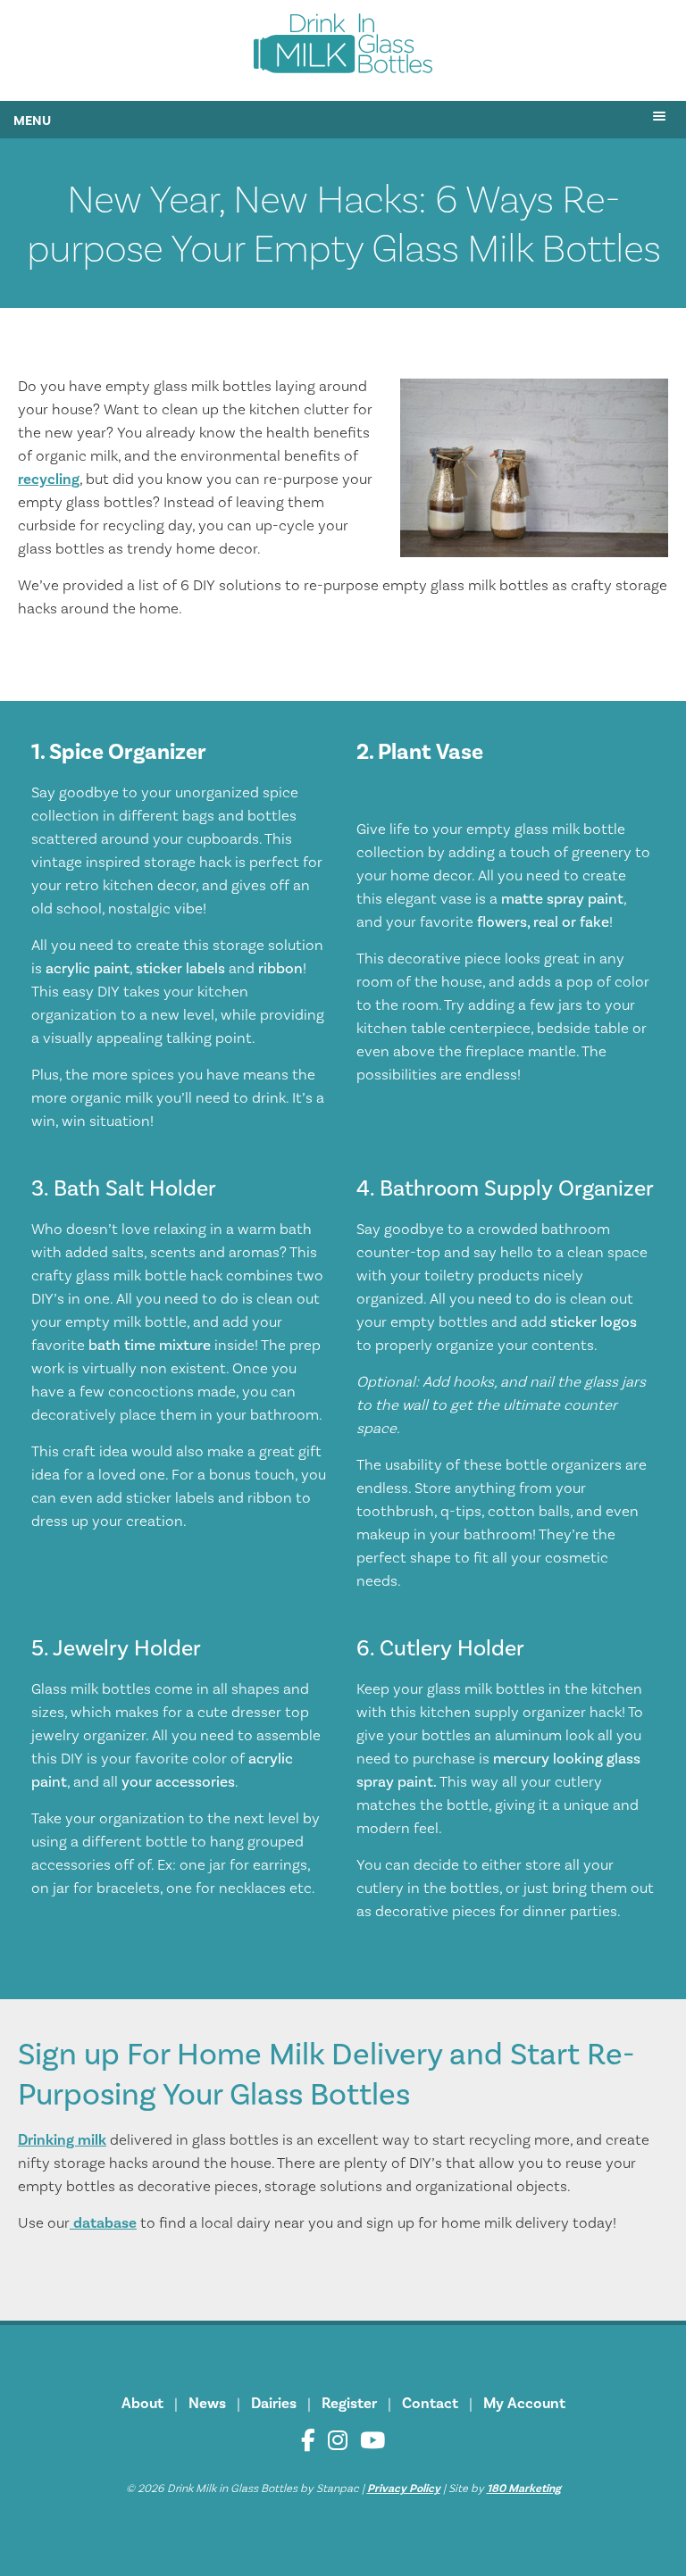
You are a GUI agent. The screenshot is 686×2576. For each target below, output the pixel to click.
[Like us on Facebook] (308, 2441)
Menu (32, 121)
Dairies (274, 2404)
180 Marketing (524, 2488)
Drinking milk (62, 2140)
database (103, 2223)
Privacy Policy (404, 2488)
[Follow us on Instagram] (338, 2441)
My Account (524, 2404)
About (142, 2404)
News (207, 2404)
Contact (430, 2404)
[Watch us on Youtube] (372, 2441)
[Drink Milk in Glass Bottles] (343, 47)
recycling (49, 479)
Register (349, 2404)
